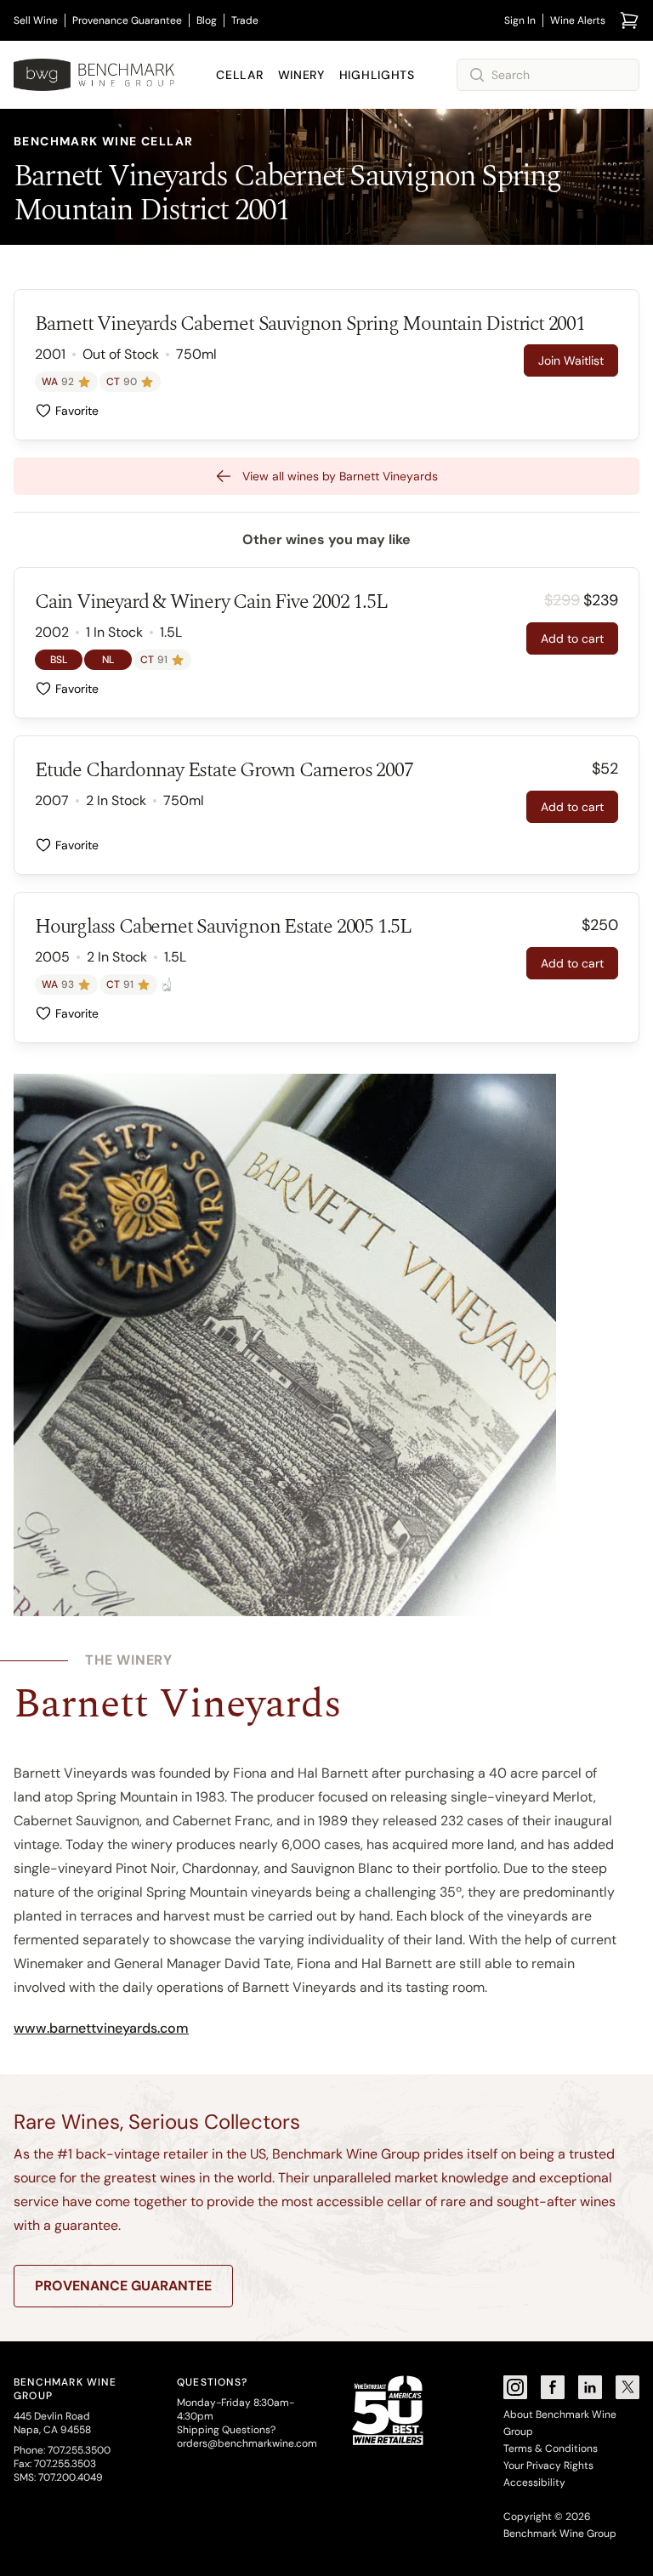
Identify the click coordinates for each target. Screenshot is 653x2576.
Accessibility (534, 2482)
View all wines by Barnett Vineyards (340, 476)
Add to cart (572, 638)
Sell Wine (36, 20)
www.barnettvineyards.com (101, 2028)
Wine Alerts (578, 20)
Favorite (77, 411)
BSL (59, 660)
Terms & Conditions (551, 2448)
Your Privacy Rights (548, 2465)
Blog (207, 20)
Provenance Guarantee (127, 20)
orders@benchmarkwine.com (247, 2443)
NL (108, 660)
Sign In (520, 20)
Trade (245, 20)
